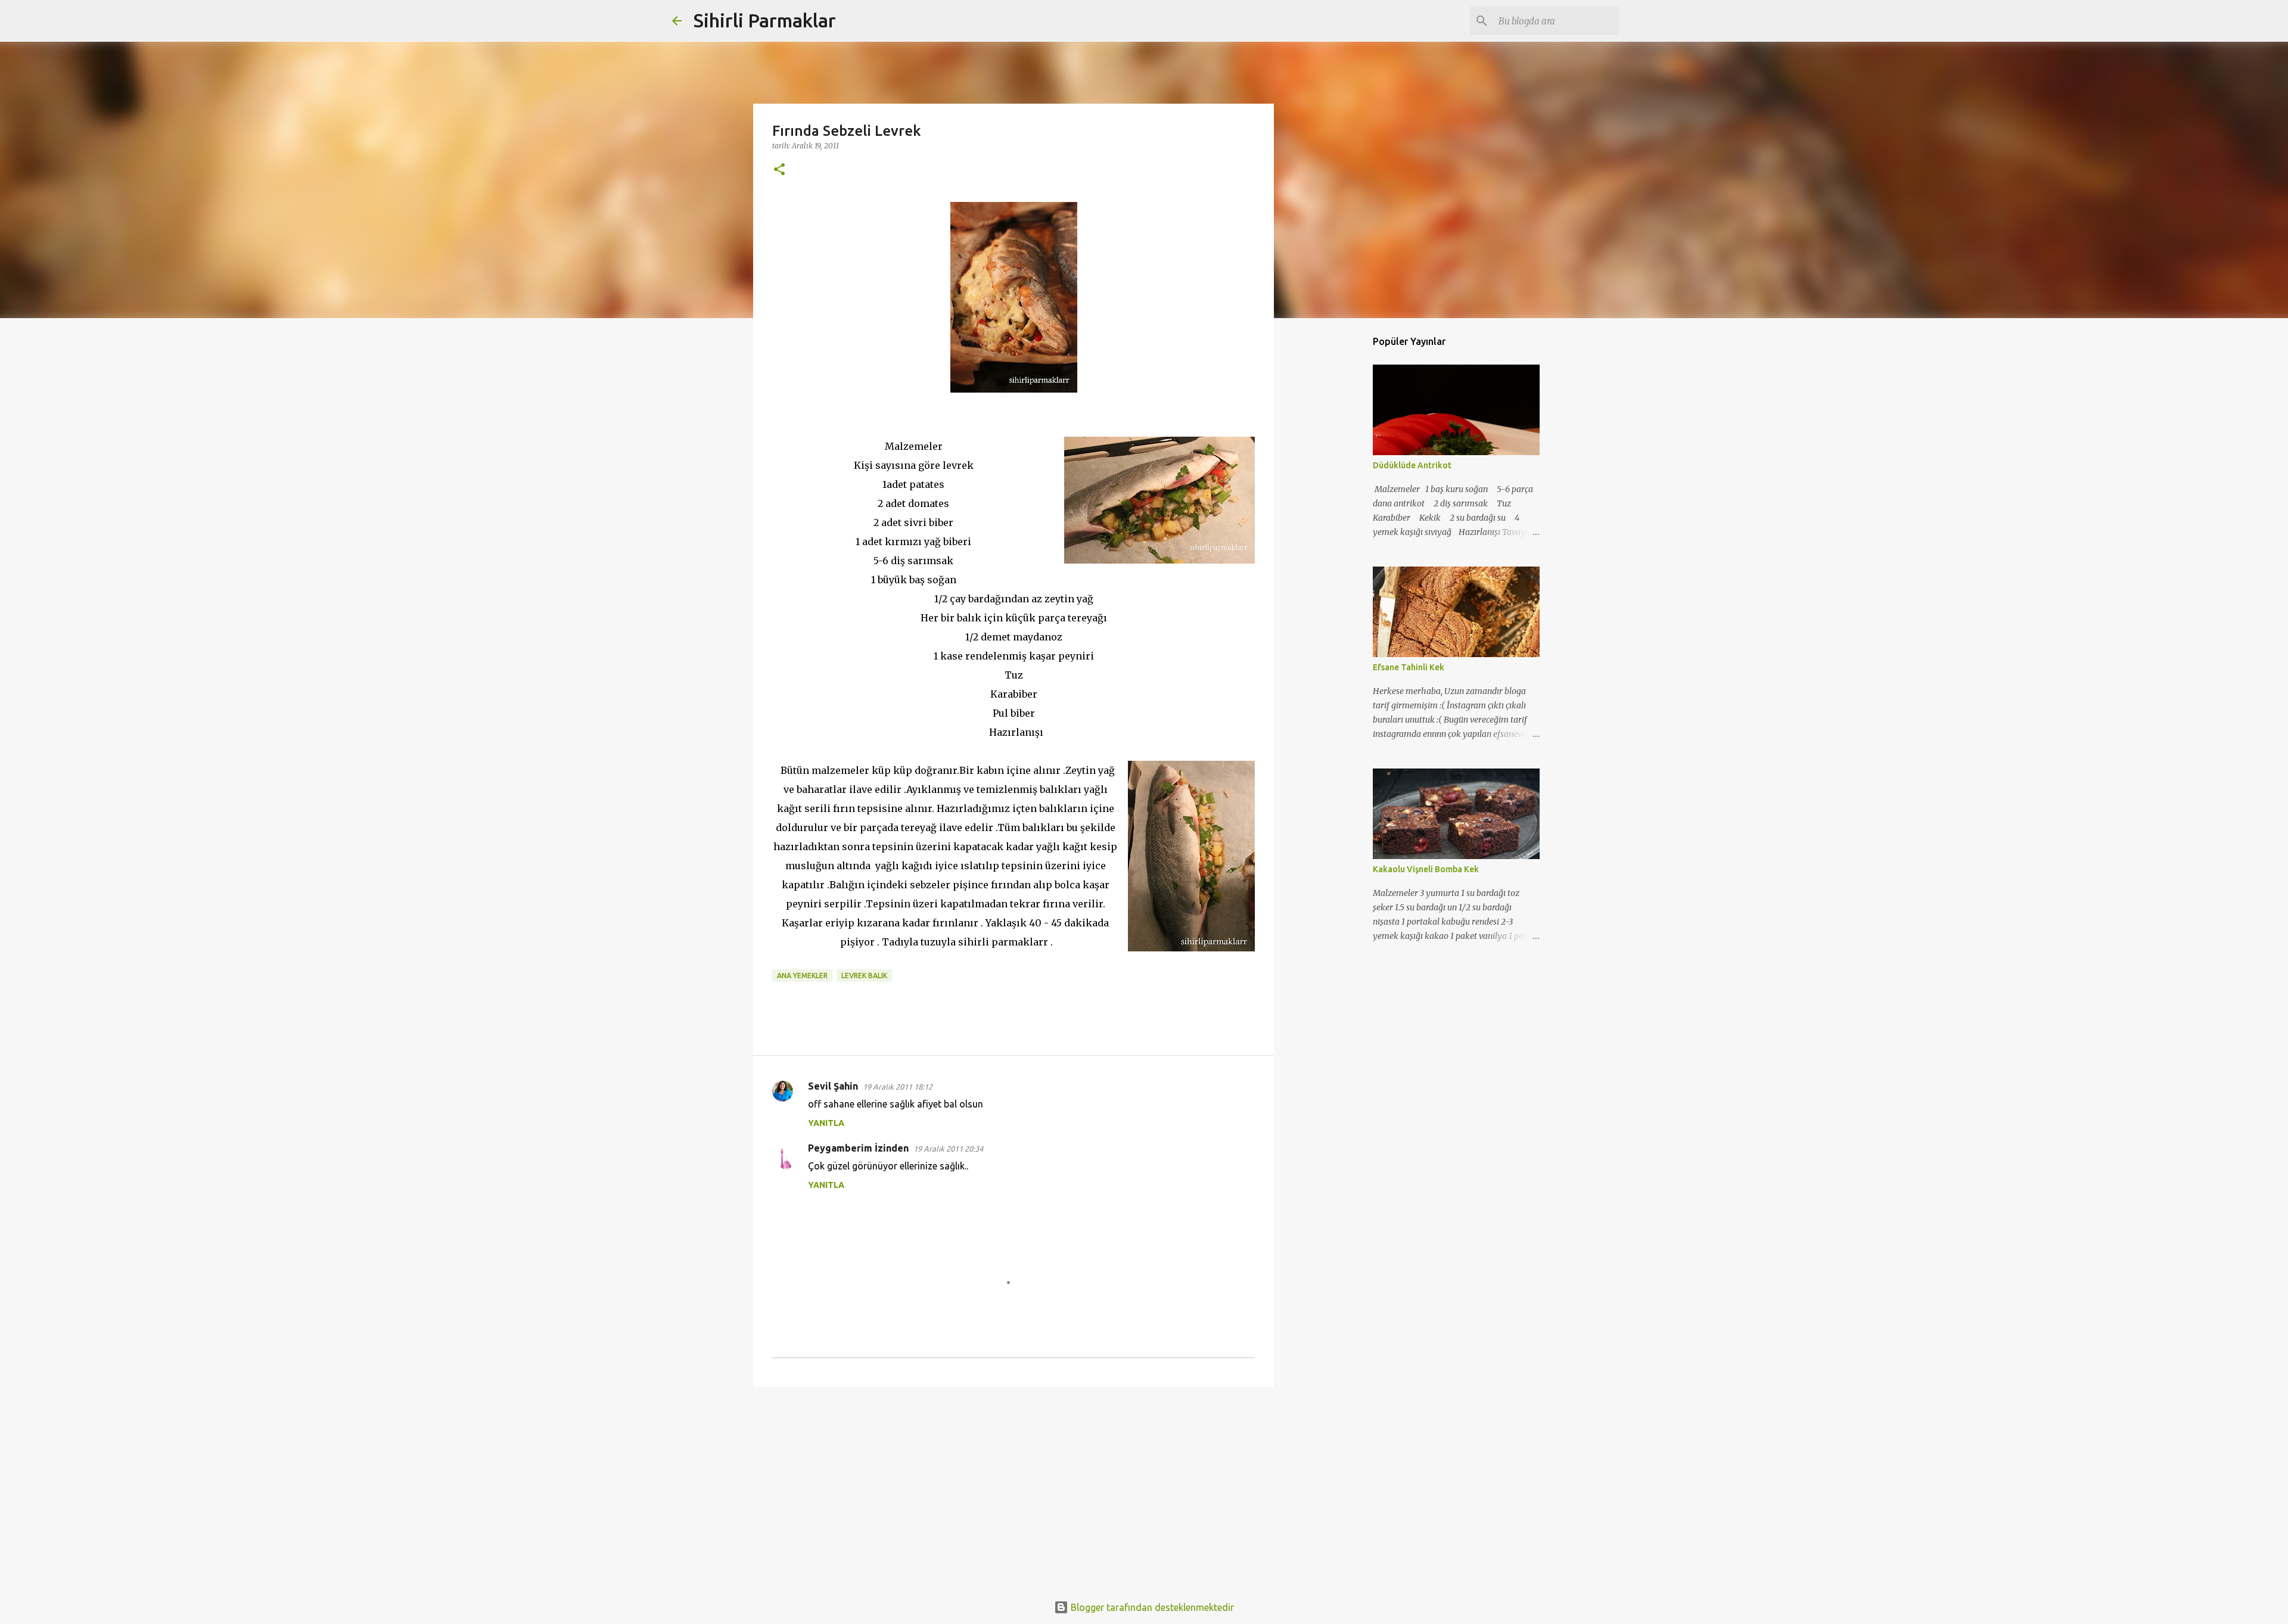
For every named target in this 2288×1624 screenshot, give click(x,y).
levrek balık (864, 976)
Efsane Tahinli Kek (1409, 667)
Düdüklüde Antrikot (1412, 465)
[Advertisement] (1014, 1488)
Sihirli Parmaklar (765, 20)
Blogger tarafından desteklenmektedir (1151, 1607)
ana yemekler (802, 976)
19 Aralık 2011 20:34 (948, 1149)
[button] (779, 170)
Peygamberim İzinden (858, 1148)
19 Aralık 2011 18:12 (898, 1087)
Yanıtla (826, 1123)
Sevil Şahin (833, 1086)
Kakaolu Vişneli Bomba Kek (1426, 869)
